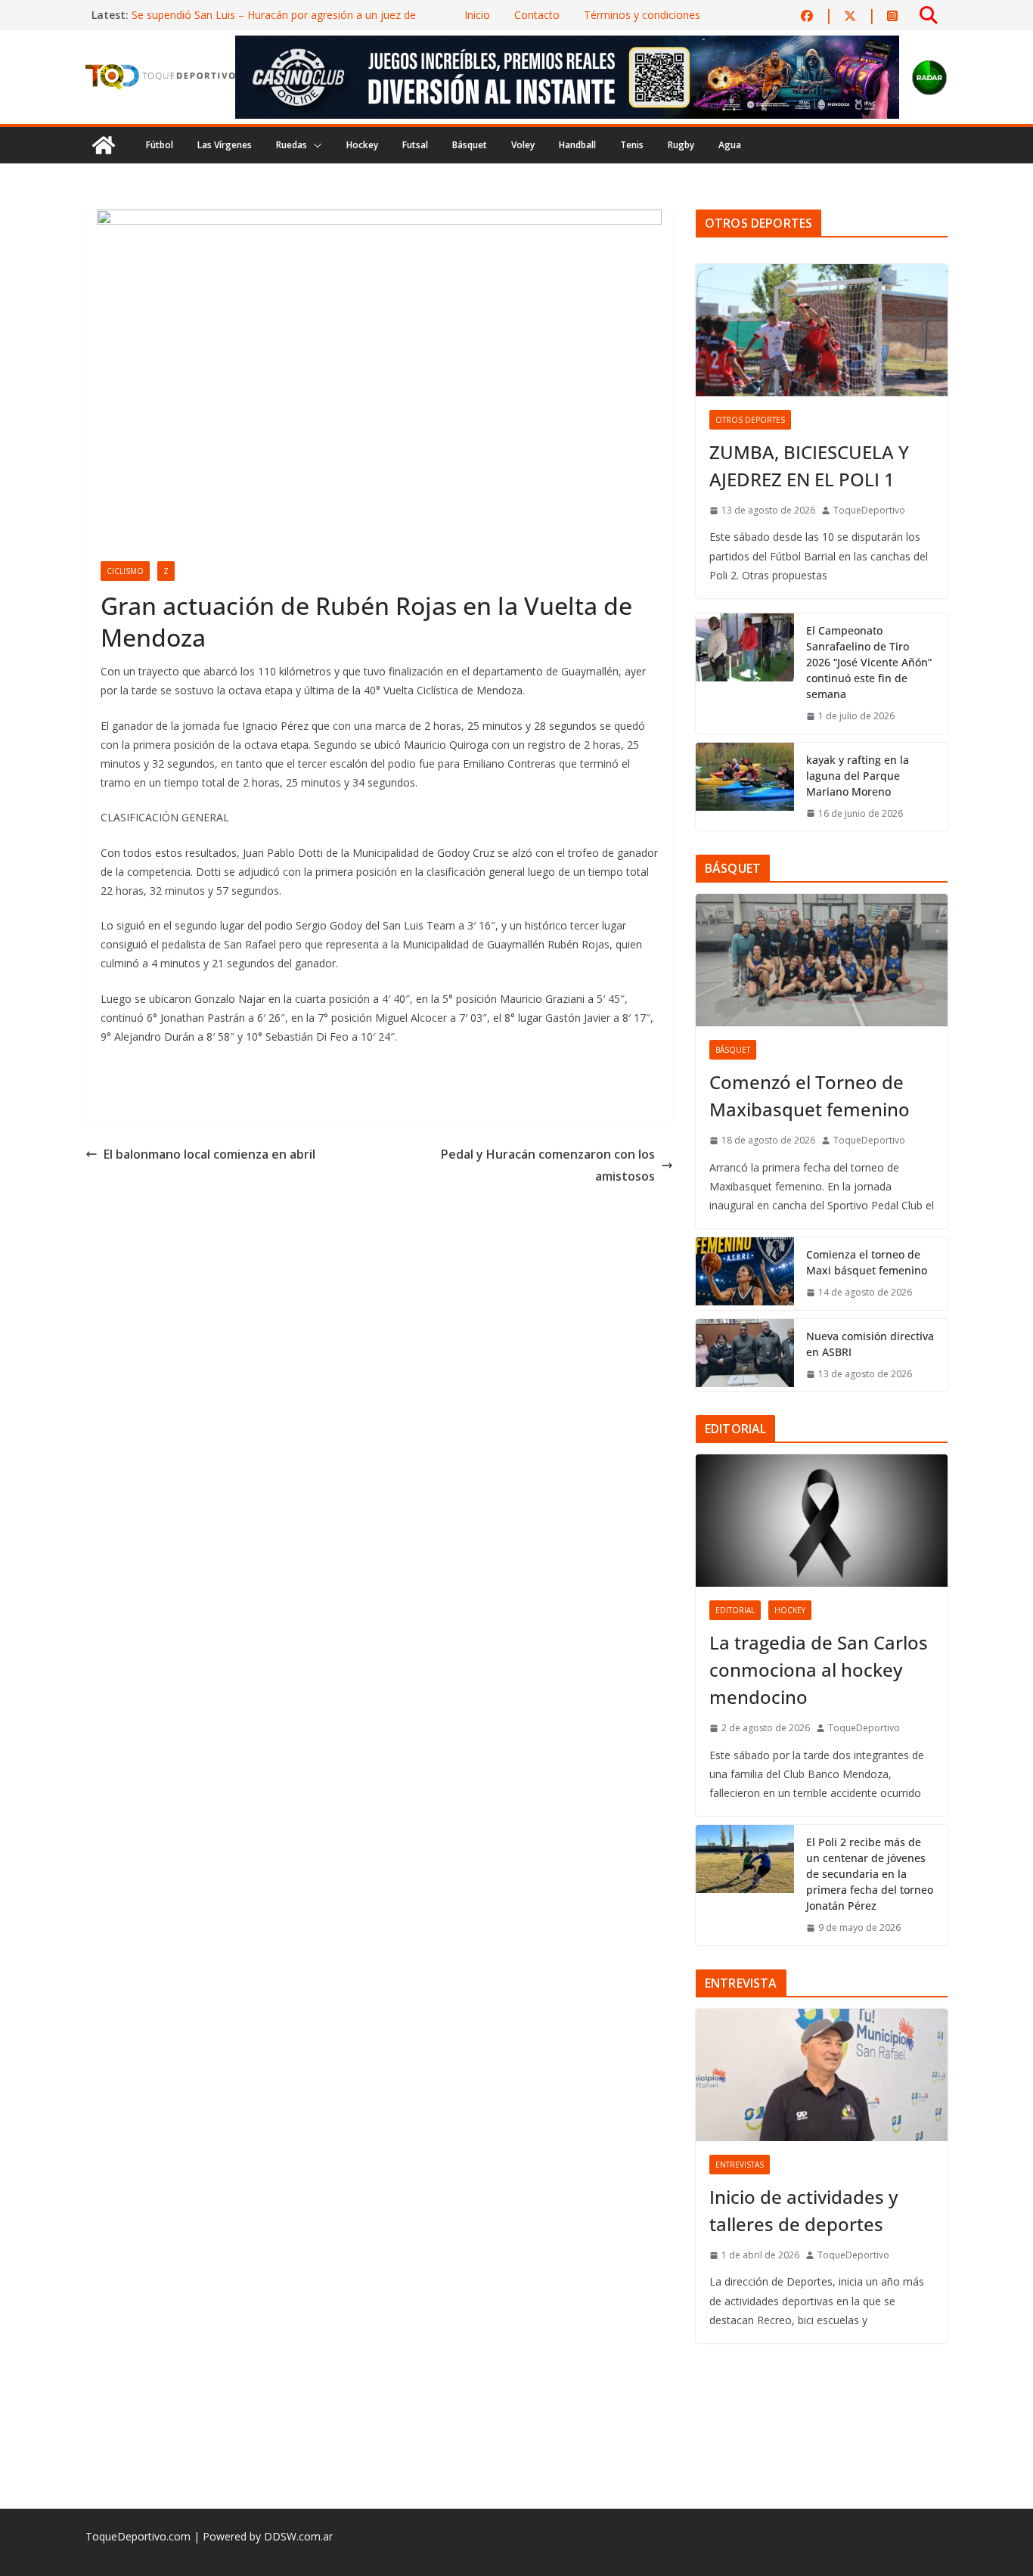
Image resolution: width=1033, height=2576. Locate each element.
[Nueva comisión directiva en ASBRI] (745, 1355)
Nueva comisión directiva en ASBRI (870, 1344)
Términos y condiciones (642, 15)
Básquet (470, 145)
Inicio (477, 15)
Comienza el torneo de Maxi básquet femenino (867, 1262)
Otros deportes (750, 420)
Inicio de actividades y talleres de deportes (803, 2210)
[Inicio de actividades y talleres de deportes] (822, 2075)
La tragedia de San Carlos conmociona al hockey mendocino (819, 1670)
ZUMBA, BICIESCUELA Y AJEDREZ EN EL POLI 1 (809, 466)
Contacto (537, 15)
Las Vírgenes (225, 145)
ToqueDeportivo (869, 510)
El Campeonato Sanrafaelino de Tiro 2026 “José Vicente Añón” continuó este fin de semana (869, 662)
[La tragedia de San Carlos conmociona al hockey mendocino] (822, 1521)
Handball (577, 145)
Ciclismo (125, 571)
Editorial (735, 1610)
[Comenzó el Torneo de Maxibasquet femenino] (822, 960)
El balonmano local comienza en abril (209, 1154)
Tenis (632, 145)
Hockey (362, 145)
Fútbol (160, 145)
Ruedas (292, 145)
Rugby (681, 145)
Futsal (415, 145)
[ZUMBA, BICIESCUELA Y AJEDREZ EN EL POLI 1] (822, 330)
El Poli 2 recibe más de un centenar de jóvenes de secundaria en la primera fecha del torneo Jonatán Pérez (870, 1874)
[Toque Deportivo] (104, 145)
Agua (730, 145)
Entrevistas (740, 2165)
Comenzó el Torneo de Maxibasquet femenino (810, 1096)
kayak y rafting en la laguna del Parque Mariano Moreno (858, 776)
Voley (523, 145)
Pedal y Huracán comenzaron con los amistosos (548, 1165)
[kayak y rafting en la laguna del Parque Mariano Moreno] (745, 787)
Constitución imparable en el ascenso (223, 15)
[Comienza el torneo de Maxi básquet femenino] (745, 1274)
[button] (315, 145)
